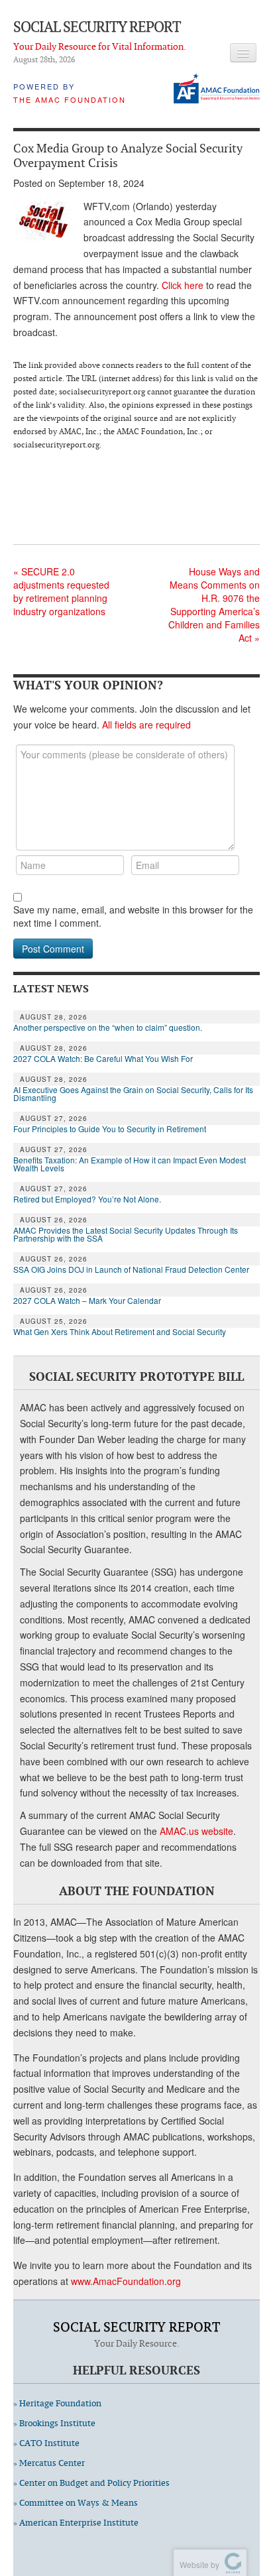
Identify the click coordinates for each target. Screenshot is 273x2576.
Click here (183, 285)
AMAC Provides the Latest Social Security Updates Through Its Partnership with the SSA (126, 1234)
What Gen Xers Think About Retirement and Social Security (120, 1332)
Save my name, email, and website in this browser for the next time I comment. (133, 916)
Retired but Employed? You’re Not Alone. (87, 1199)
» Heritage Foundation (57, 2403)
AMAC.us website (196, 1831)
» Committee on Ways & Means (76, 2503)
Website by (197, 2564)
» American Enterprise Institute (76, 2523)
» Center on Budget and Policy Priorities (91, 2483)
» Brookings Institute (54, 2423)
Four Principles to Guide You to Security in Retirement (110, 1129)
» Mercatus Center (49, 2463)
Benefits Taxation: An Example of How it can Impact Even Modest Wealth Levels (130, 1164)
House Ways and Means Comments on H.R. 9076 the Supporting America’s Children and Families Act (214, 605)
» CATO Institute (46, 2443)
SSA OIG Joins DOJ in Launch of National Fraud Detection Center (131, 1269)
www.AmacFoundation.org (126, 2281)
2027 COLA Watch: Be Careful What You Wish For (103, 1059)
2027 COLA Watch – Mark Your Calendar (87, 1301)
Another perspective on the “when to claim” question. (108, 1027)
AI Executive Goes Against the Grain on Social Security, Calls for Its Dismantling (133, 1094)
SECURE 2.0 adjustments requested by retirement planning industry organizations (61, 591)
